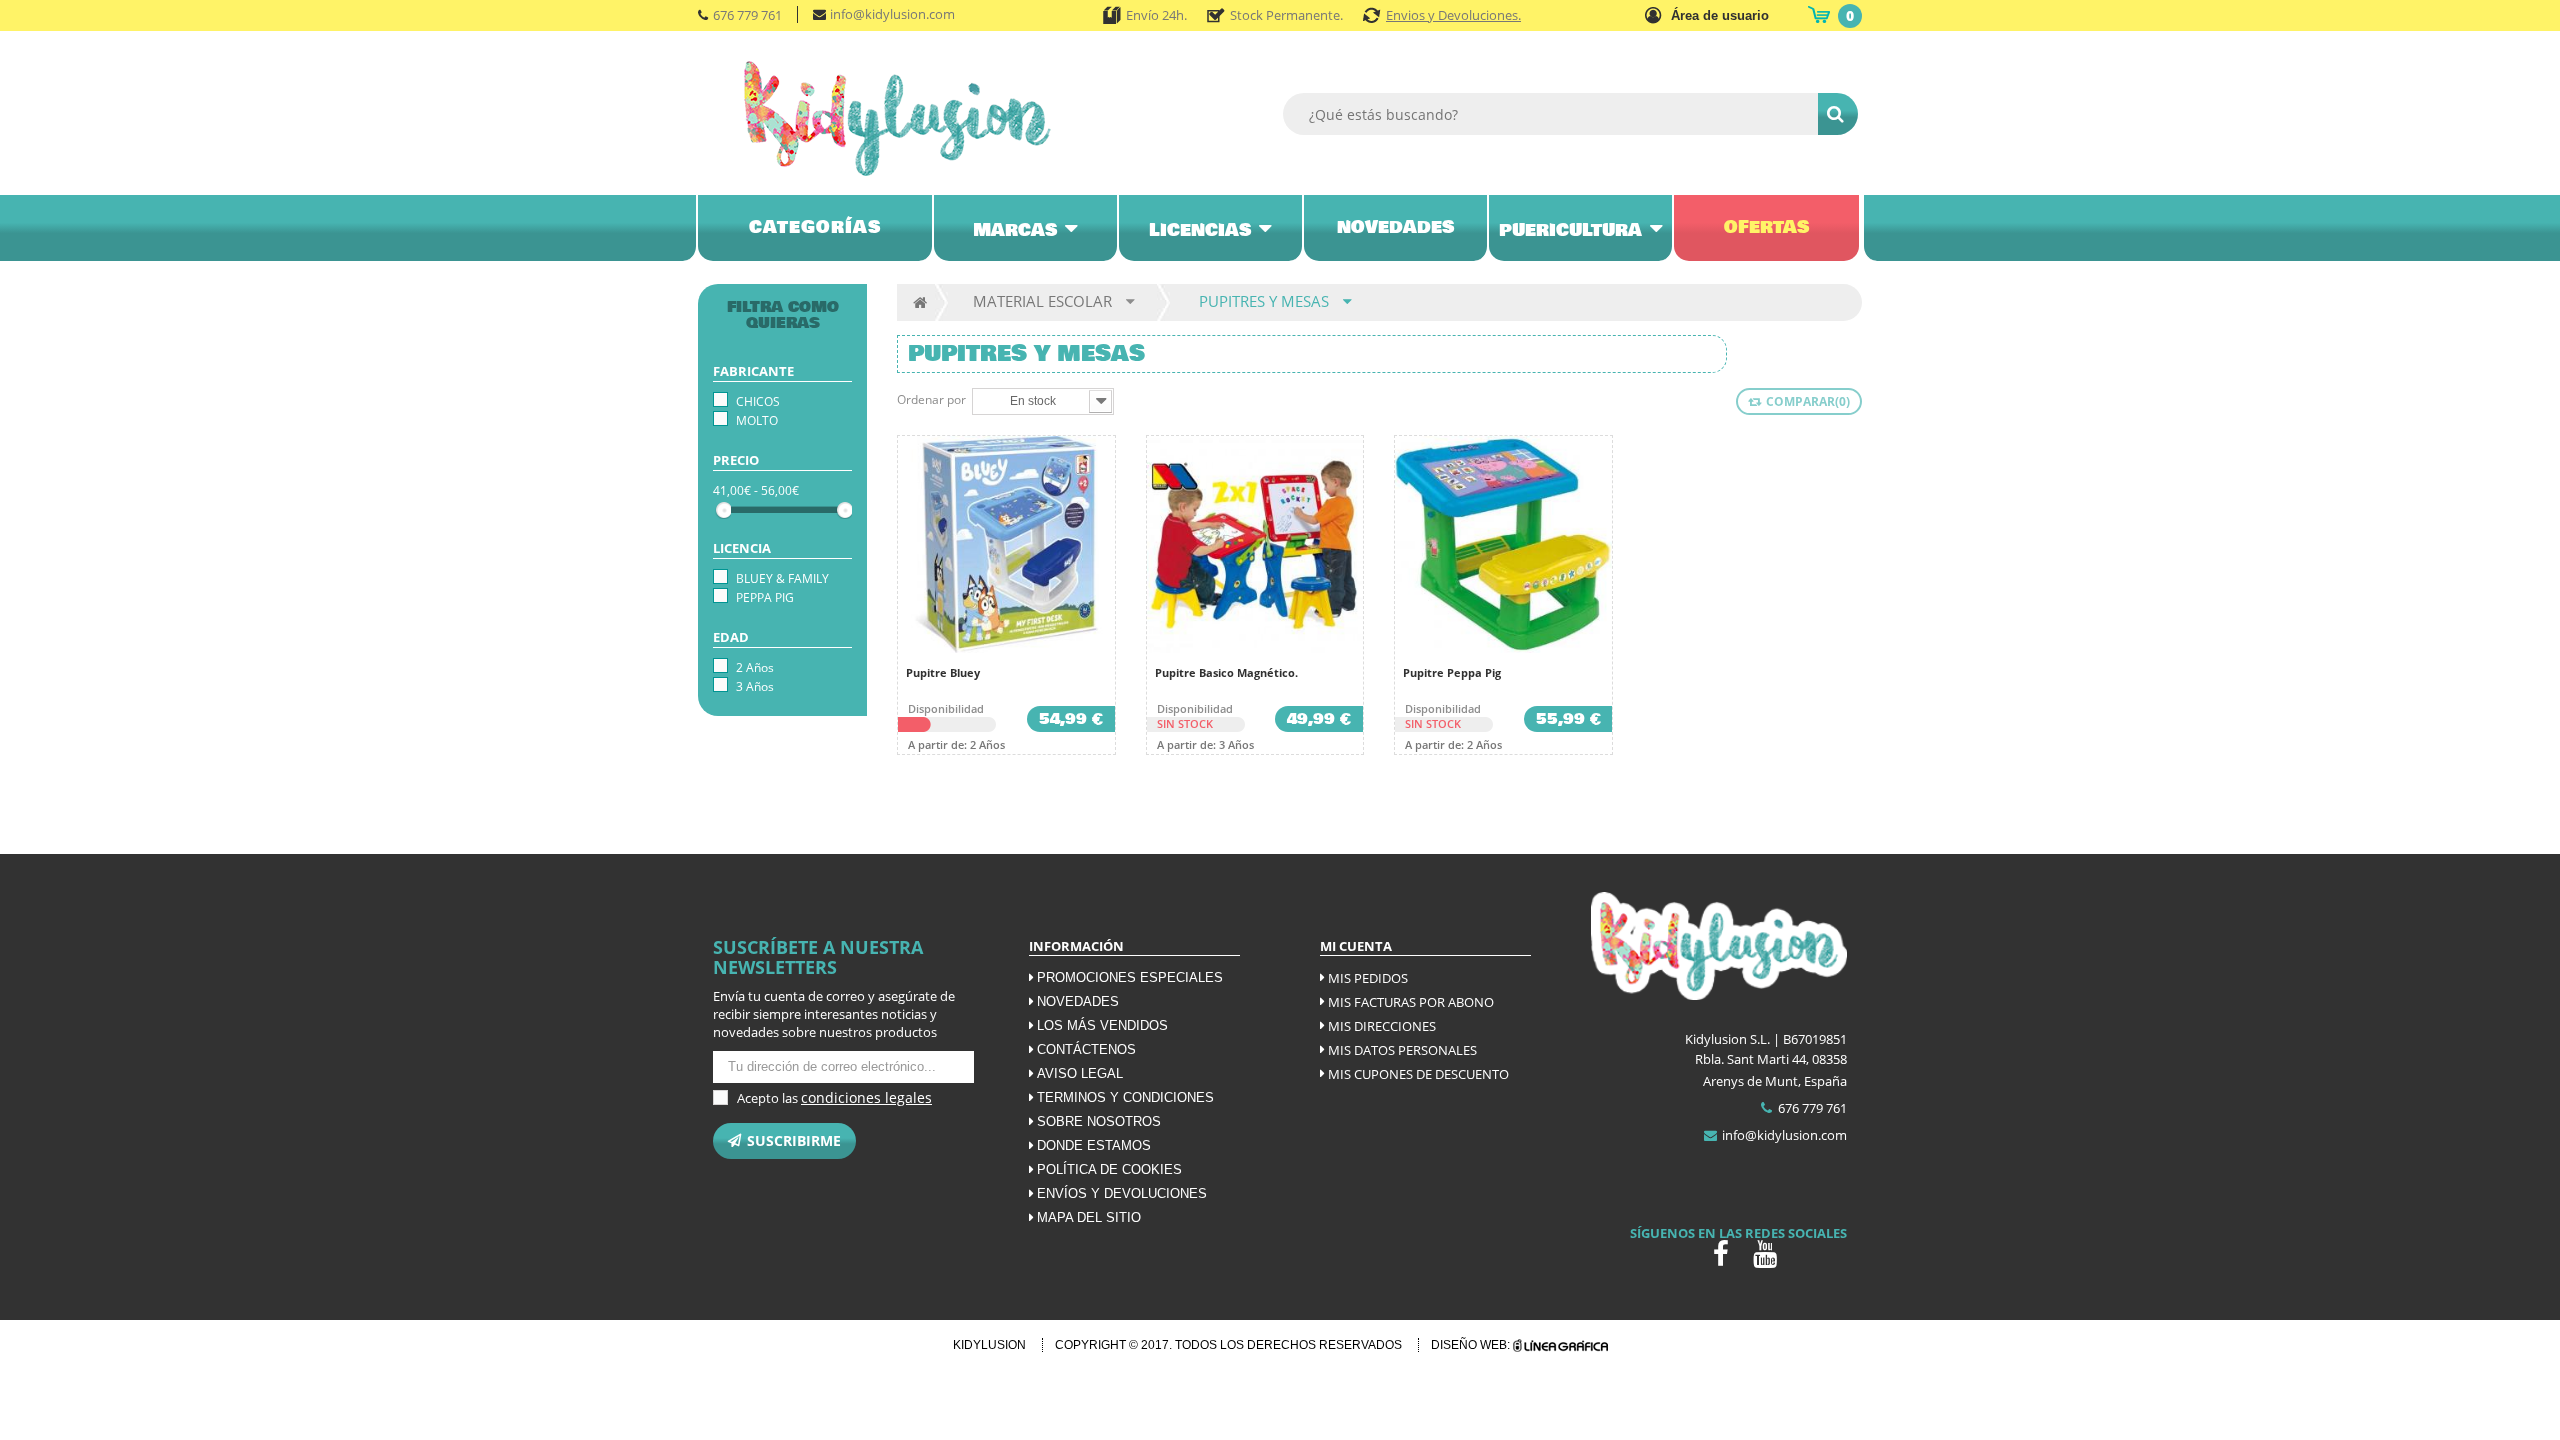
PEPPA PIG (765, 597)
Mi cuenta (1356, 946)
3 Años (755, 686)
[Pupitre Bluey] (1006, 544)
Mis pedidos (1368, 978)
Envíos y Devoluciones (1122, 1193)
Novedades (1078, 1001)
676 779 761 (747, 15)
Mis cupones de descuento (1418, 1074)
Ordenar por (931, 399)
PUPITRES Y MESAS (1264, 301)
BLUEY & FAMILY (782, 578)
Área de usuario (1720, 15)
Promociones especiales (1130, 977)
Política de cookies (1109, 1169)
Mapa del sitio (1089, 1217)
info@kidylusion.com (892, 14)
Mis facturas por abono (1411, 1002)
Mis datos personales (1402, 1050)
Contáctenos (1086, 1049)
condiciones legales (866, 1097)
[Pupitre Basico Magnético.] (1255, 544)
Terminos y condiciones (1125, 1097)
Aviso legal (1080, 1073)
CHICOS (758, 401)
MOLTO (757, 420)
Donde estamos (1094, 1145)
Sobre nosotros (1099, 1121)
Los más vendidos (1102, 1025)
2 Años (755, 667)
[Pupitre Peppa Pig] (1503, 544)
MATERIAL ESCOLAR (1042, 301)
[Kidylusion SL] (925, 118)
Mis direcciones (1382, 1026)
